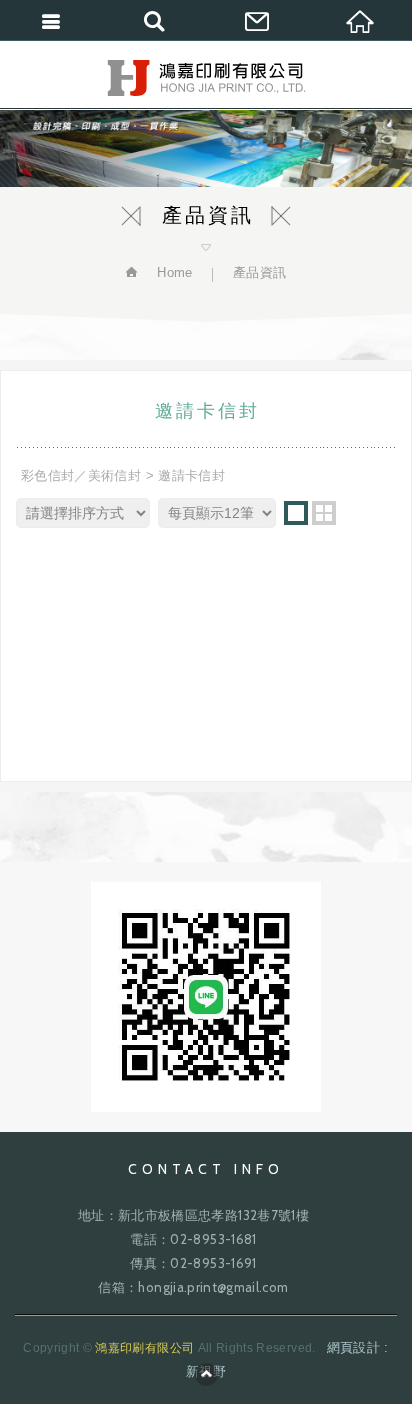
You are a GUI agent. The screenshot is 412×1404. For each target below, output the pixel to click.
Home (173, 272)
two (324, 513)
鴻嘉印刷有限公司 (206, 78)
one (296, 513)
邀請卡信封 (191, 475)
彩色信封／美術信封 (81, 475)
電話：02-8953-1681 (193, 1239)
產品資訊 (259, 272)
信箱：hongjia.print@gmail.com (193, 1287)
